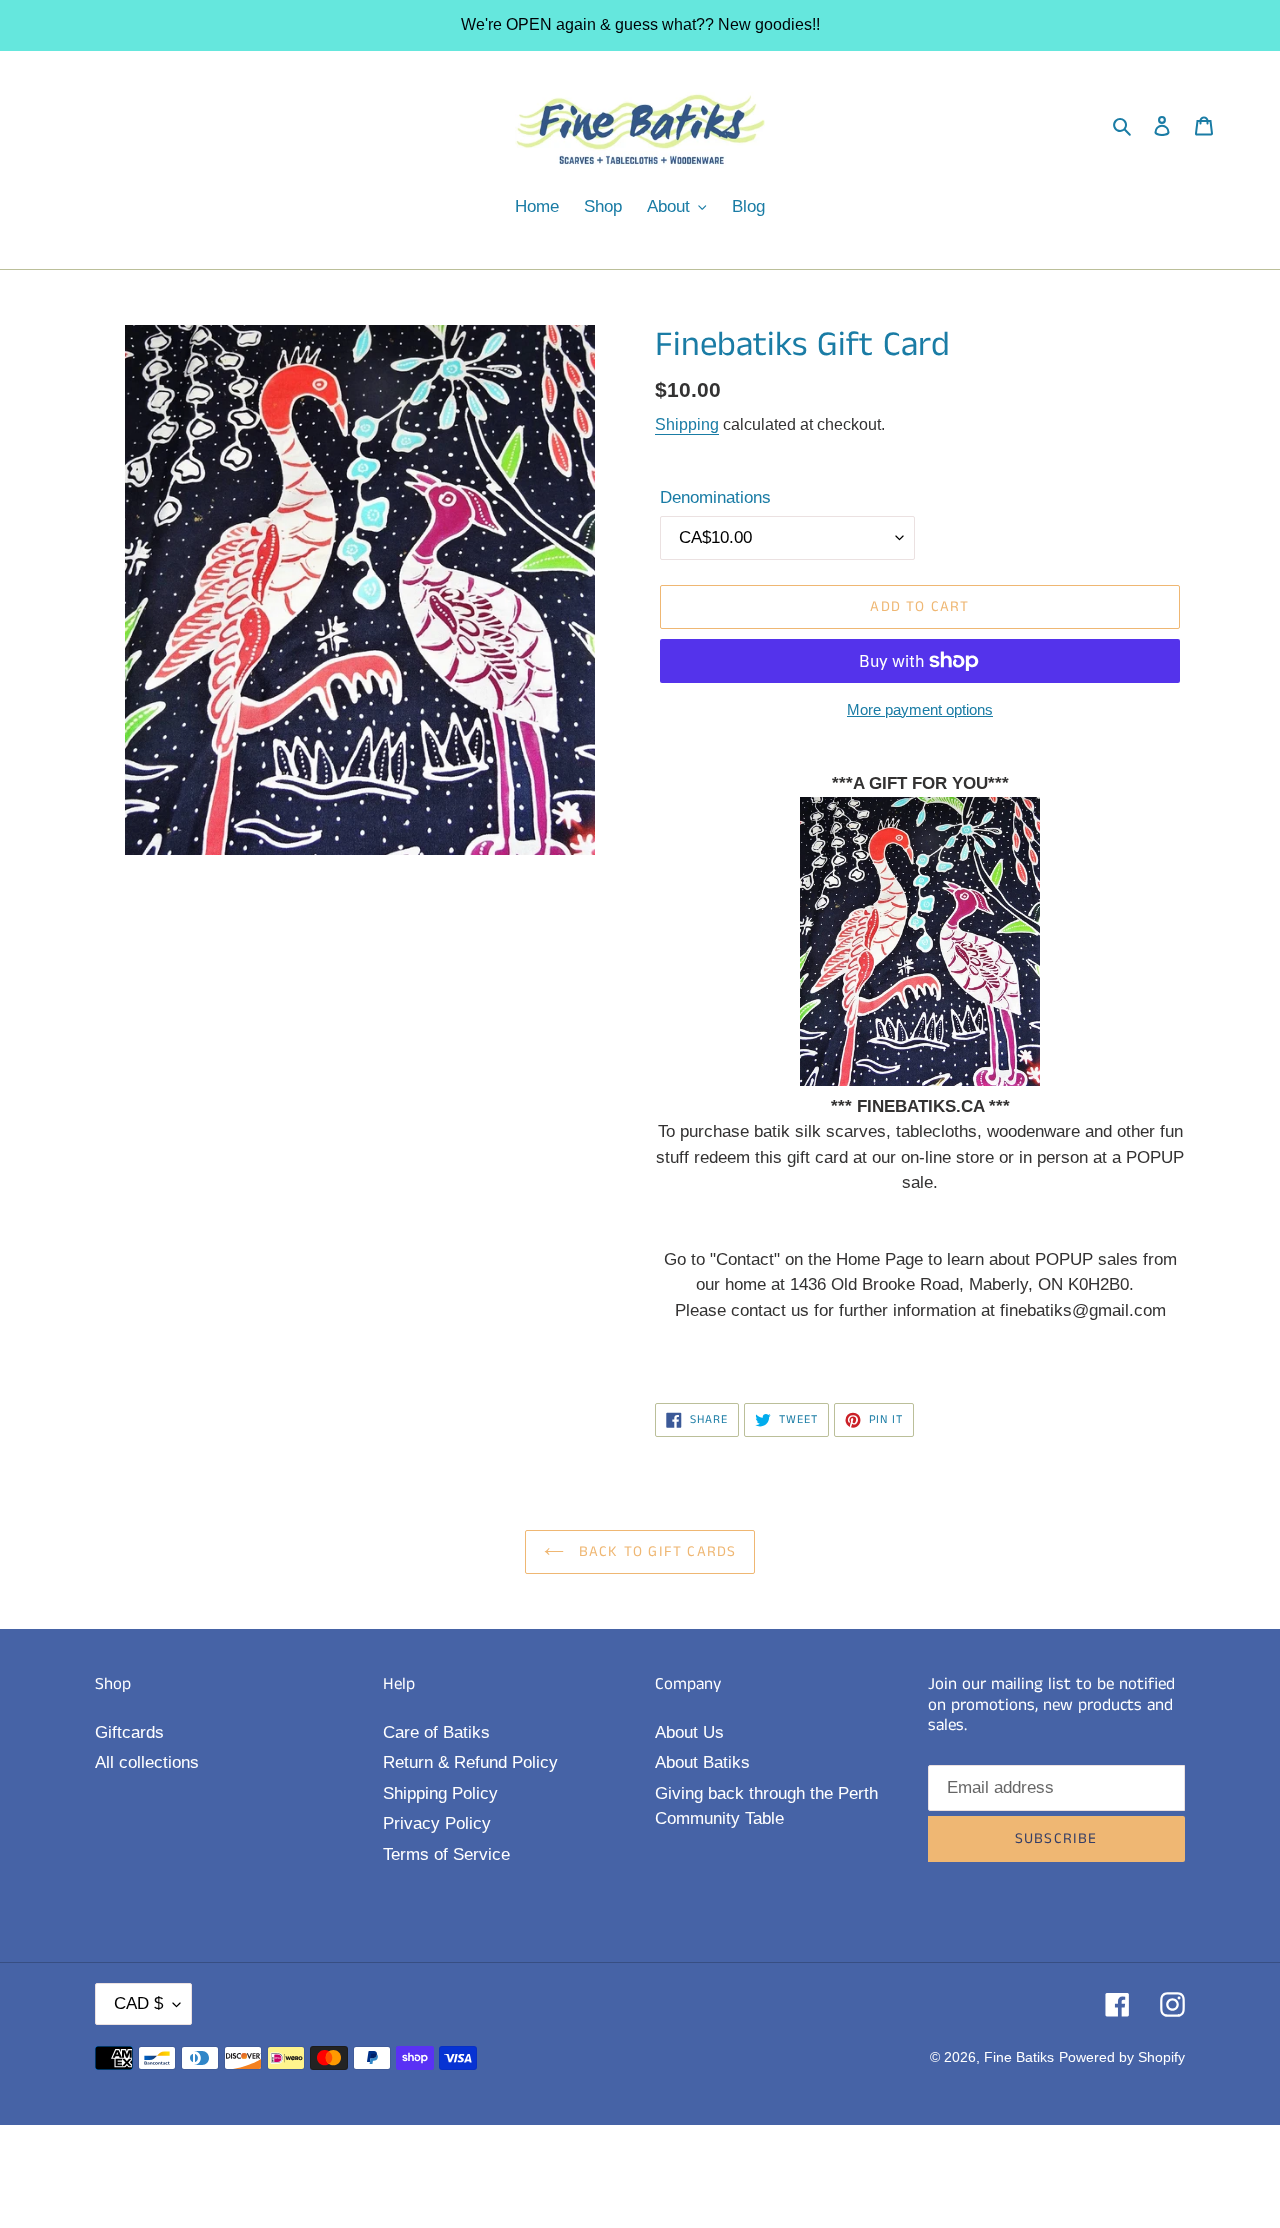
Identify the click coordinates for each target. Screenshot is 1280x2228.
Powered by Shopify (1122, 2057)
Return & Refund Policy (470, 1762)
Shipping (687, 424)
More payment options (920, 709)
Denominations (715, 497)
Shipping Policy (440, 1793)
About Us (689, 1732)
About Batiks (702, 1762)
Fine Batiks (1019, 2057)
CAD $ (138, 2003)
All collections (147, 1762)
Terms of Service (446, 1854)
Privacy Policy (437, 1823)
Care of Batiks (436, 1732)
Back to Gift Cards (655, 1551)
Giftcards (129, 1732)
